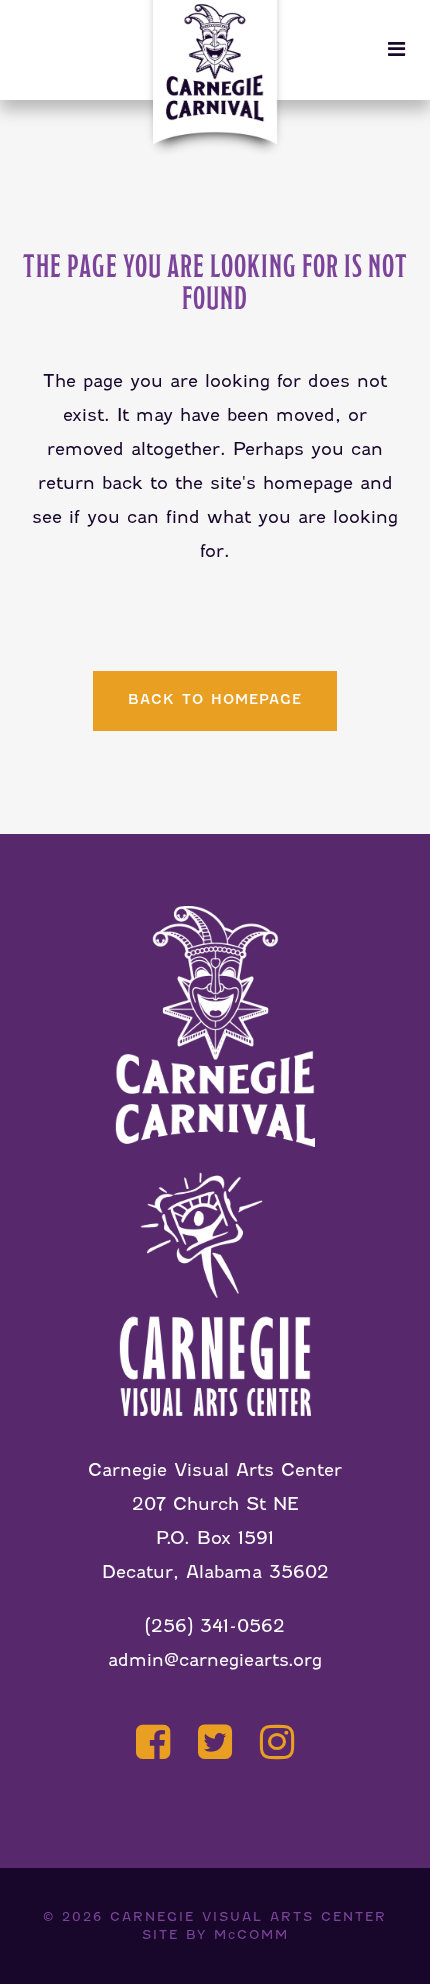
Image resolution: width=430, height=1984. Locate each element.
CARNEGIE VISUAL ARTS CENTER (248, 1916)
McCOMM (251, 1934)
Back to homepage (215, 699)
